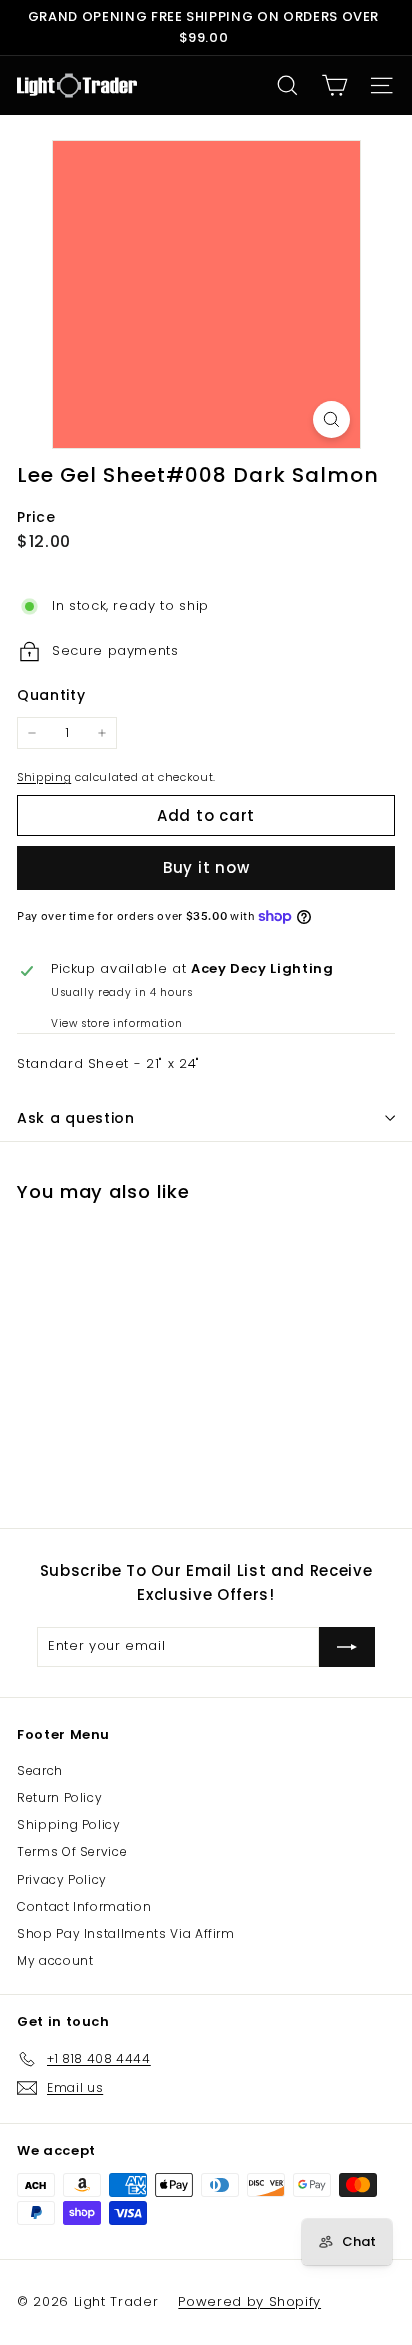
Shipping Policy (69, 1824)
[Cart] (334, 85)
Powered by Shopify (249, 2301)
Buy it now (206, 867)
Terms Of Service (72, 1851)
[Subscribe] (347, 1647)
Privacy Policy (62, 1879)
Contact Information (84, 1906)
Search (40, 1770)
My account (55, 1960)
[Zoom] (331, 419)
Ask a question (76, 1118)
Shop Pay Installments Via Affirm (126, 1933)
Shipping (44, 777)
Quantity (51, 695)
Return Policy (59, 1797)
